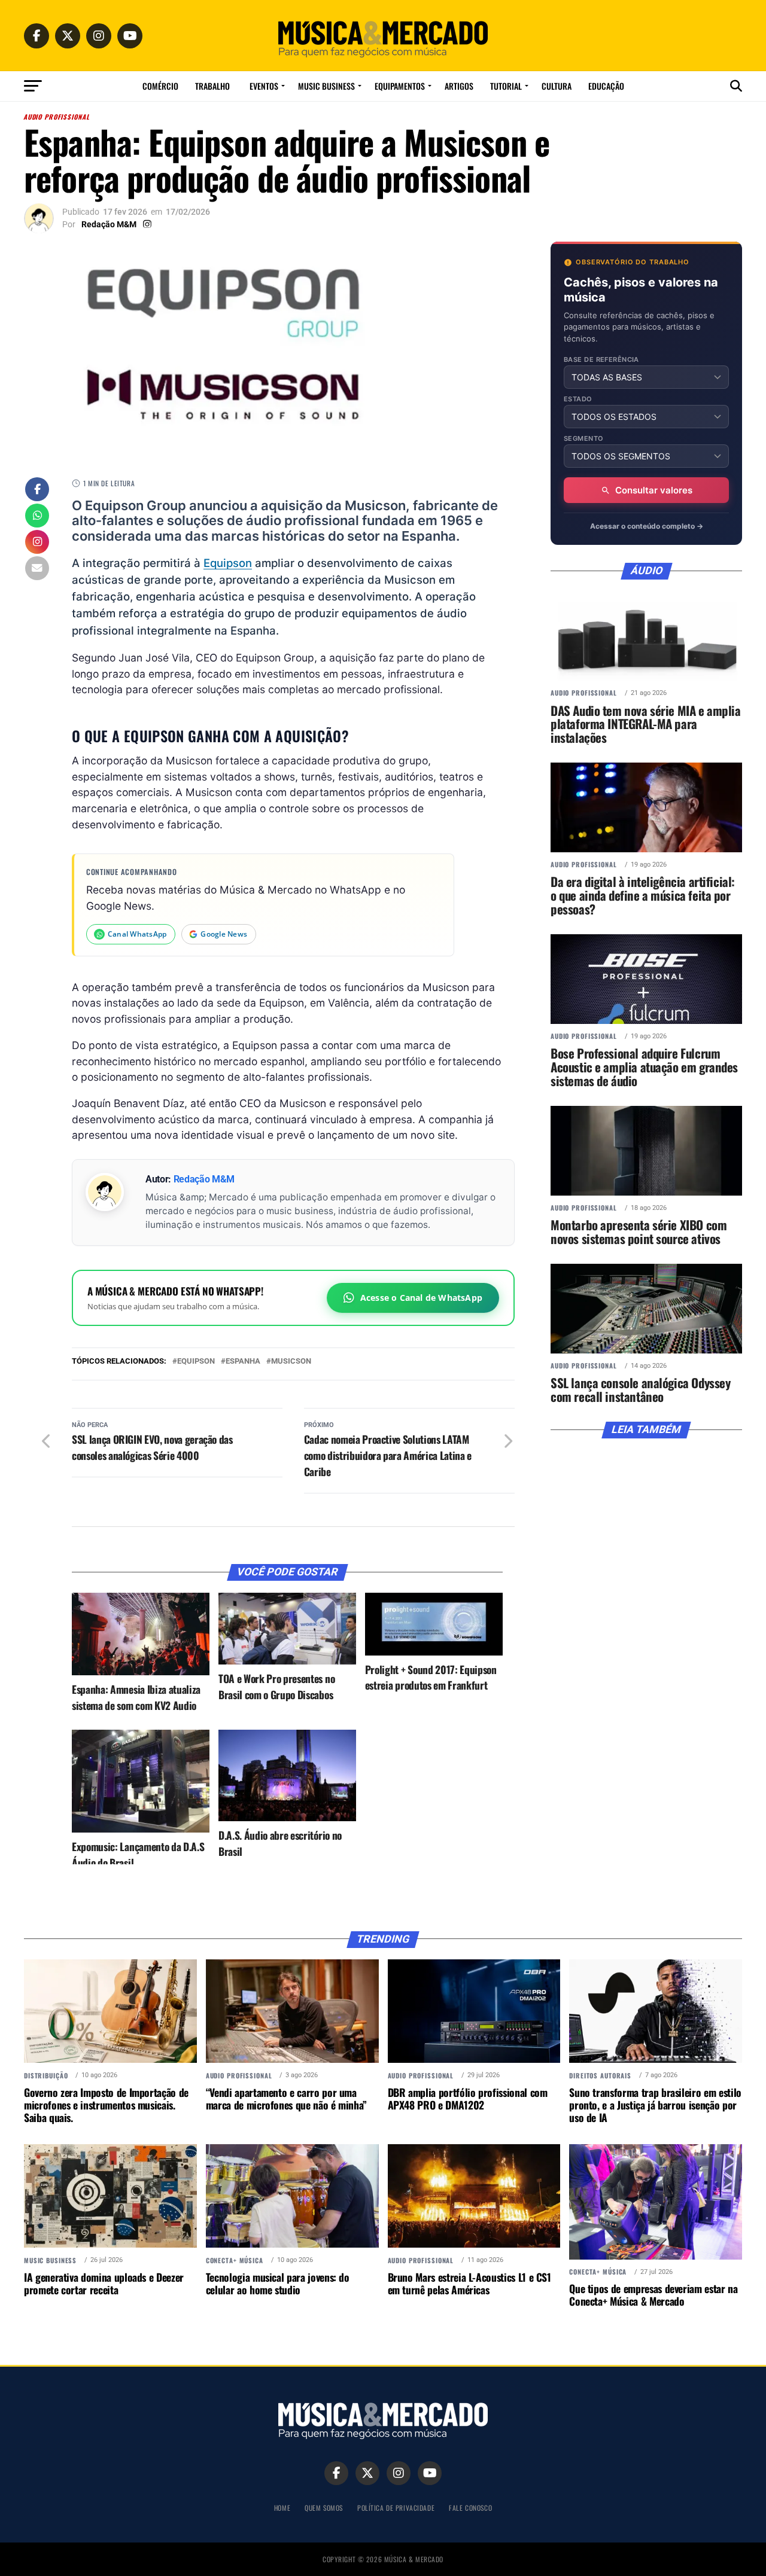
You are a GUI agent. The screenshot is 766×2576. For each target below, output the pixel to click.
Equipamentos (400, 86)
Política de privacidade (396, 2508)
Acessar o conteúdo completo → (647, 526)
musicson (291, 1362)
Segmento (584, 439)
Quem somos (324, 2508)
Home (282, 2508)
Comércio (160, 86)
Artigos (459, 86)
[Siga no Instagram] (37, 543)
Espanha (243, 1362)
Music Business (326, 86)
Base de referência (601, 360)
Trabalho (212, 86)
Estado (578, 399)
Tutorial (506, 86)
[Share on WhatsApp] (37, 517)
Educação (606, 86)
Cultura (557, 86)
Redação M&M (109, 224)
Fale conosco (470, 2508)
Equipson (228, 563)
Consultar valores (654, 490)
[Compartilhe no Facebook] (37, 490)
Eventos (264, 86)
